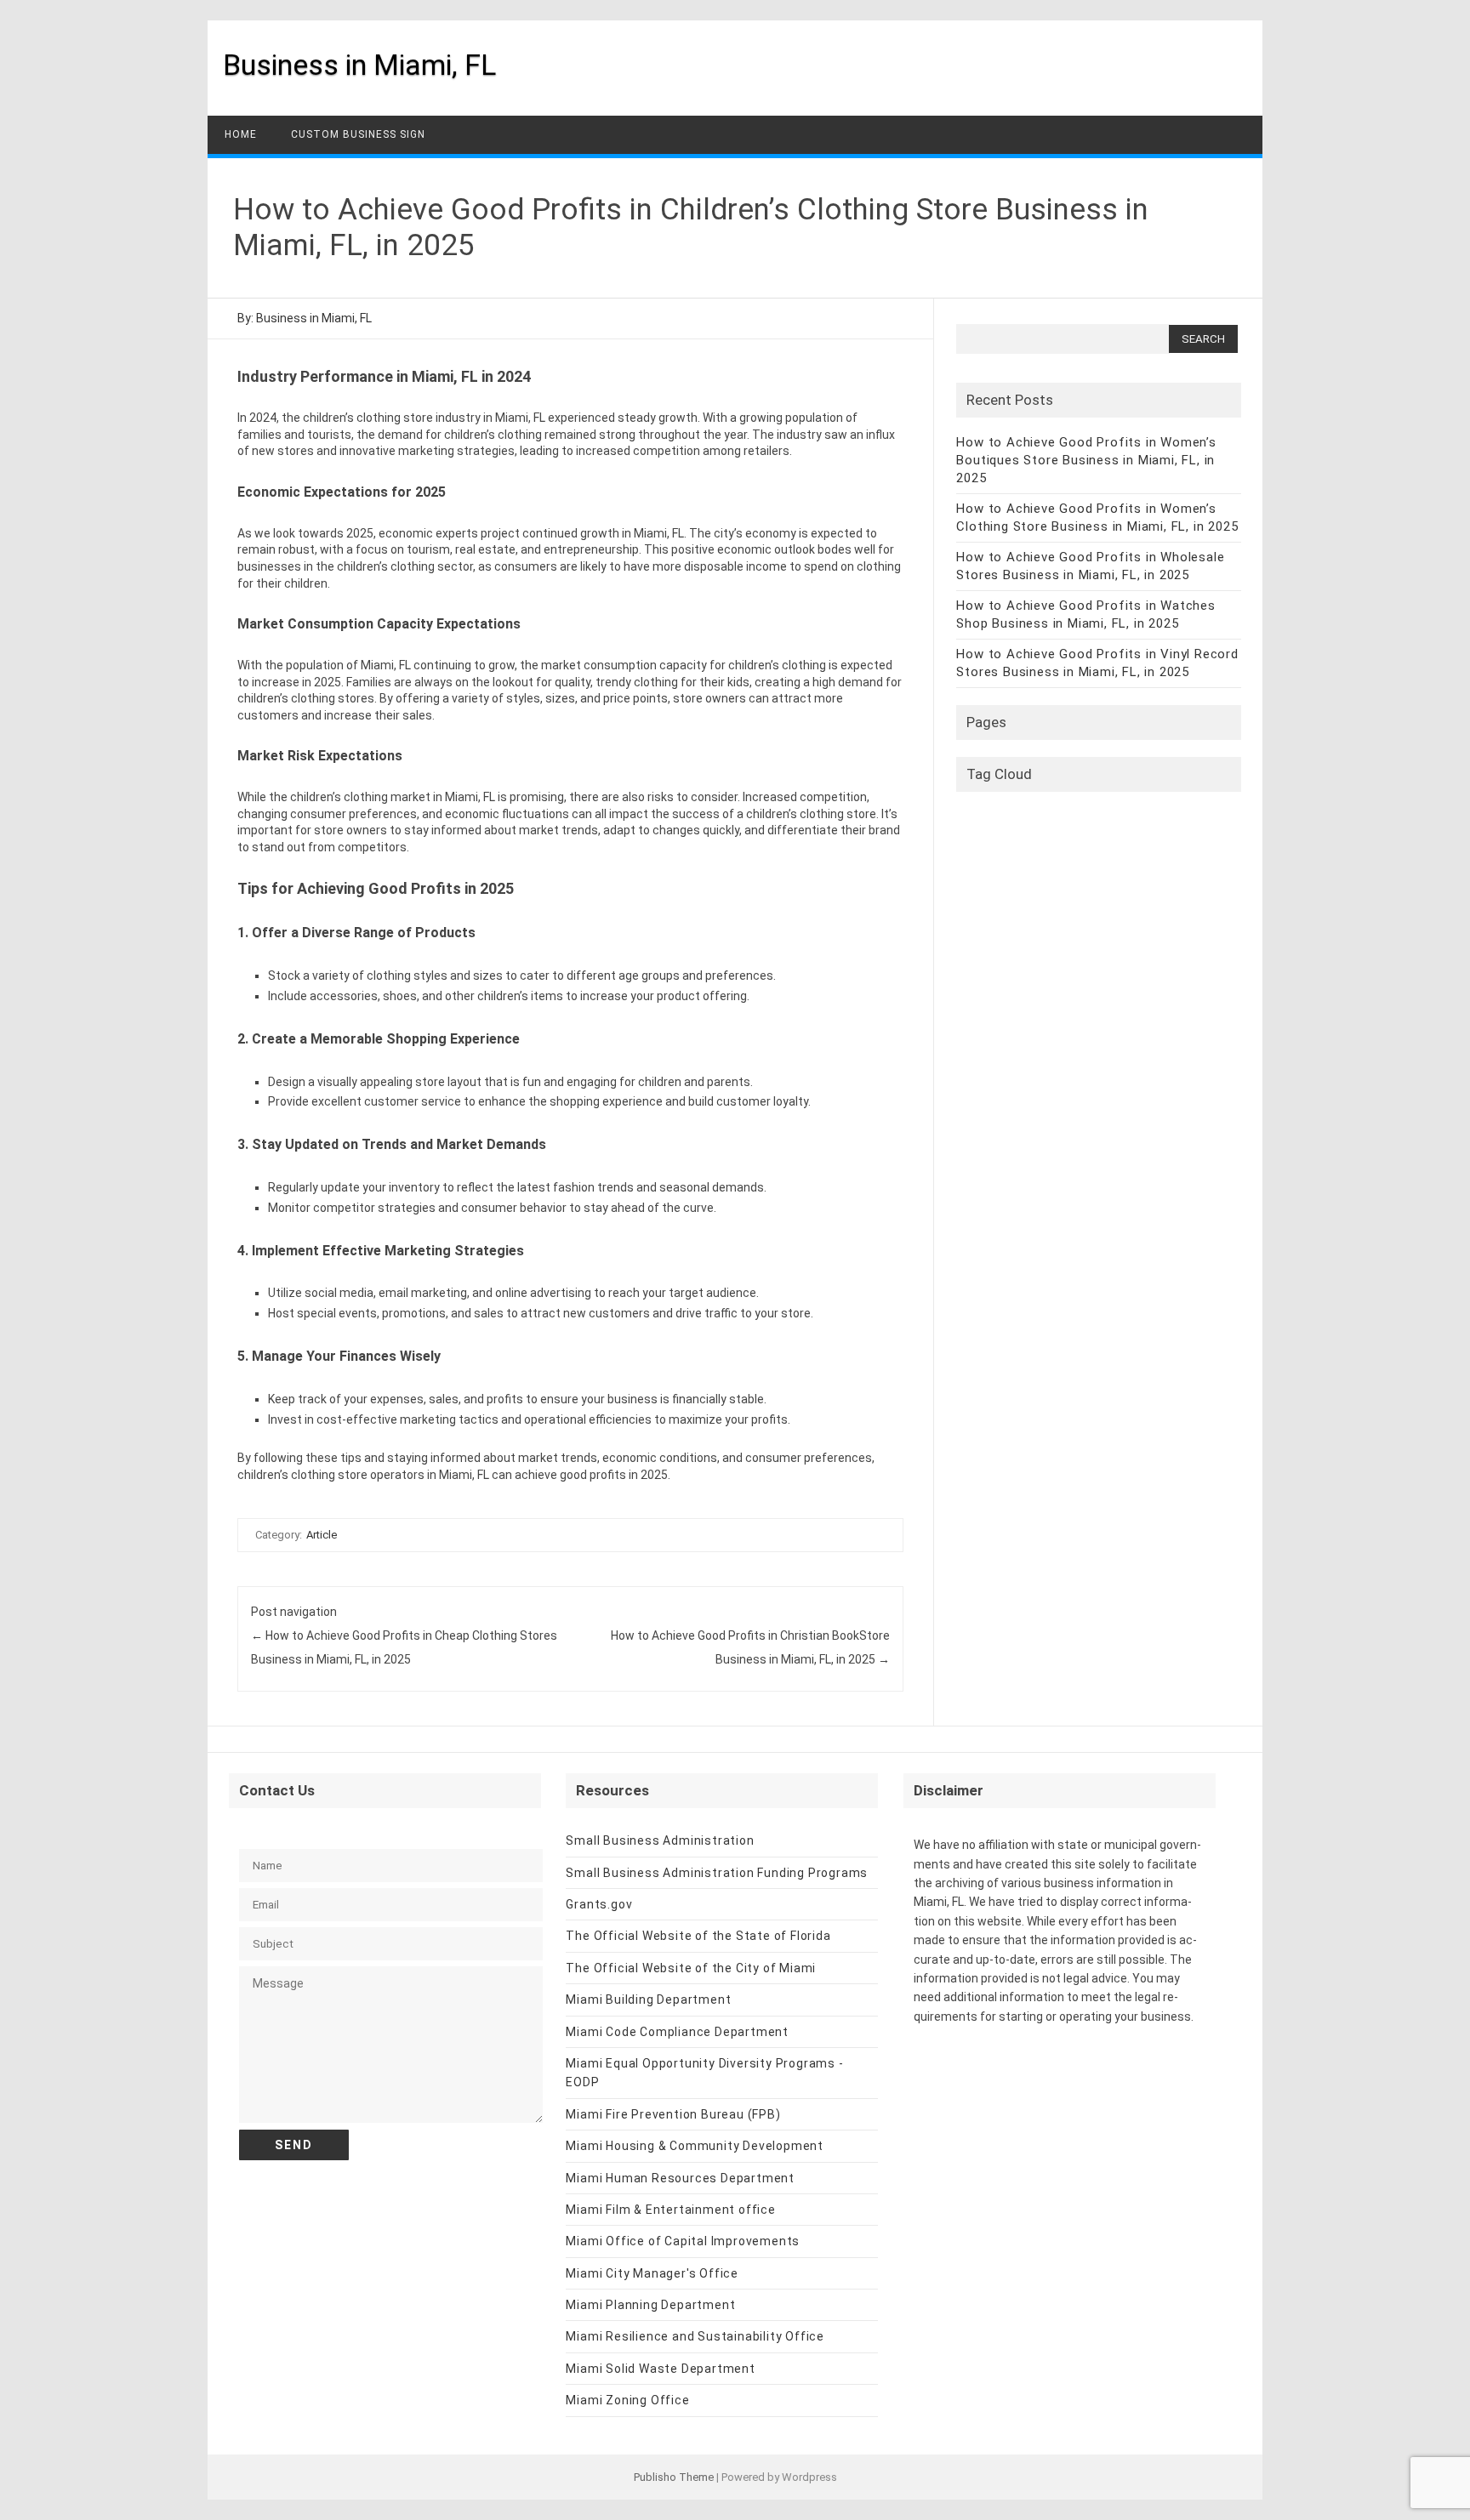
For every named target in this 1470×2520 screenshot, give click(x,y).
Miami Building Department (648, 2000)
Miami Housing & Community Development (695, 2146)
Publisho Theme (674, 2477)
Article (322, 1535)
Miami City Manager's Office (652, 2273)
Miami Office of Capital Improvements (683, 2241)
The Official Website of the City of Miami (691, 1968)
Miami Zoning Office (627, 2400)
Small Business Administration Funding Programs (717, 1873)
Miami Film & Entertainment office (670, 2210)
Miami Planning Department (650, 2305)
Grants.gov (599, 1904)
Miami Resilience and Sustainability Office (695, 2336)
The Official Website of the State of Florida (698, 1936)
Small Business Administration (660, 1840)
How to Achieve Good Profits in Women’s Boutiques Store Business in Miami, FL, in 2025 (1086, 460)
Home (241, 134)
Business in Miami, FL (359, 65)
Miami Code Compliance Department (677, 2032)
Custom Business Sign (358, 134)
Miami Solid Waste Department (660, 2369)
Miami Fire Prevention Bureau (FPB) (673, 2114)
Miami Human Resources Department (680, 2178)
